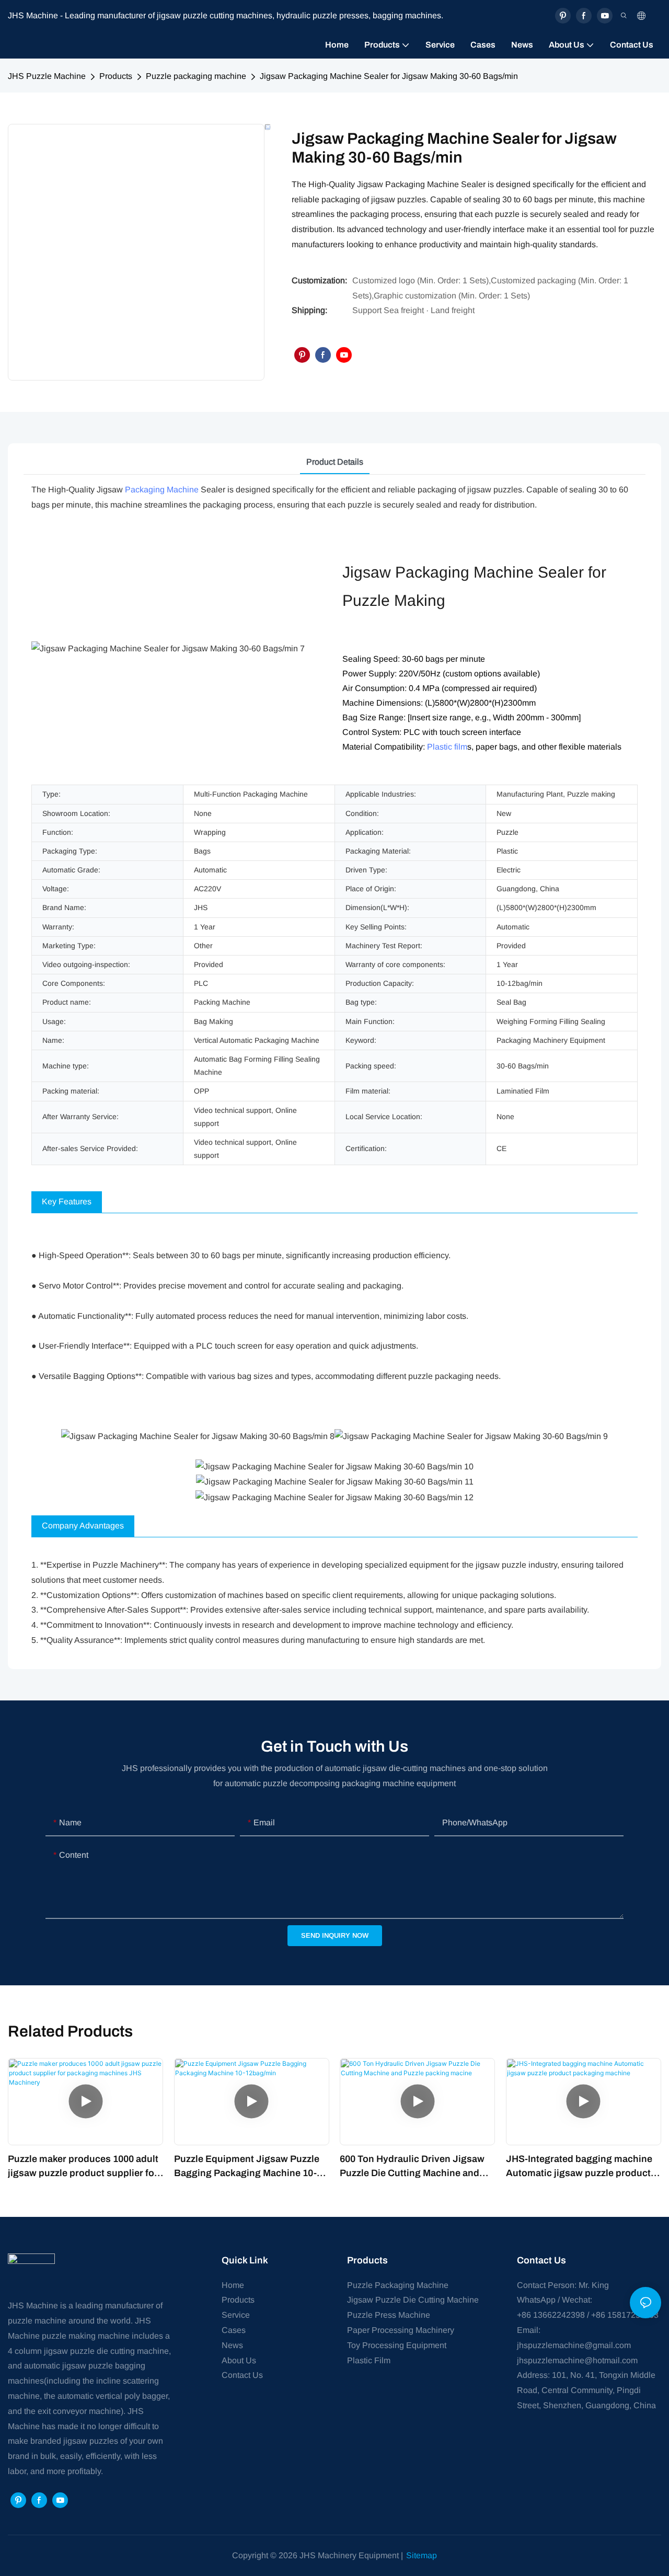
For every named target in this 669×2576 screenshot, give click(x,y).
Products (116, 76)
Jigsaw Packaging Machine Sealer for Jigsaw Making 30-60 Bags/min (389, 76)
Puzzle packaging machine (196, 76)
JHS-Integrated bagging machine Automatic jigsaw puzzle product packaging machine (579, 2167)
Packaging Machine (162, 490)
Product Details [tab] (335, 462)
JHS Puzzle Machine (47, 76)
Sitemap (422, 2555)
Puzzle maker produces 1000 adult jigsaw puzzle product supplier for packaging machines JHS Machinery (83, 2167)
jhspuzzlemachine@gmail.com (574, 2345)
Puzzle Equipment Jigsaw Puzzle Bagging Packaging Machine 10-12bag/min (247, 2167)
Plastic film (447, 747)
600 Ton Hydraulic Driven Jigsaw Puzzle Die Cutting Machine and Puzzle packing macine (412, 2167)
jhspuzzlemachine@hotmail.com (577, 2360)
